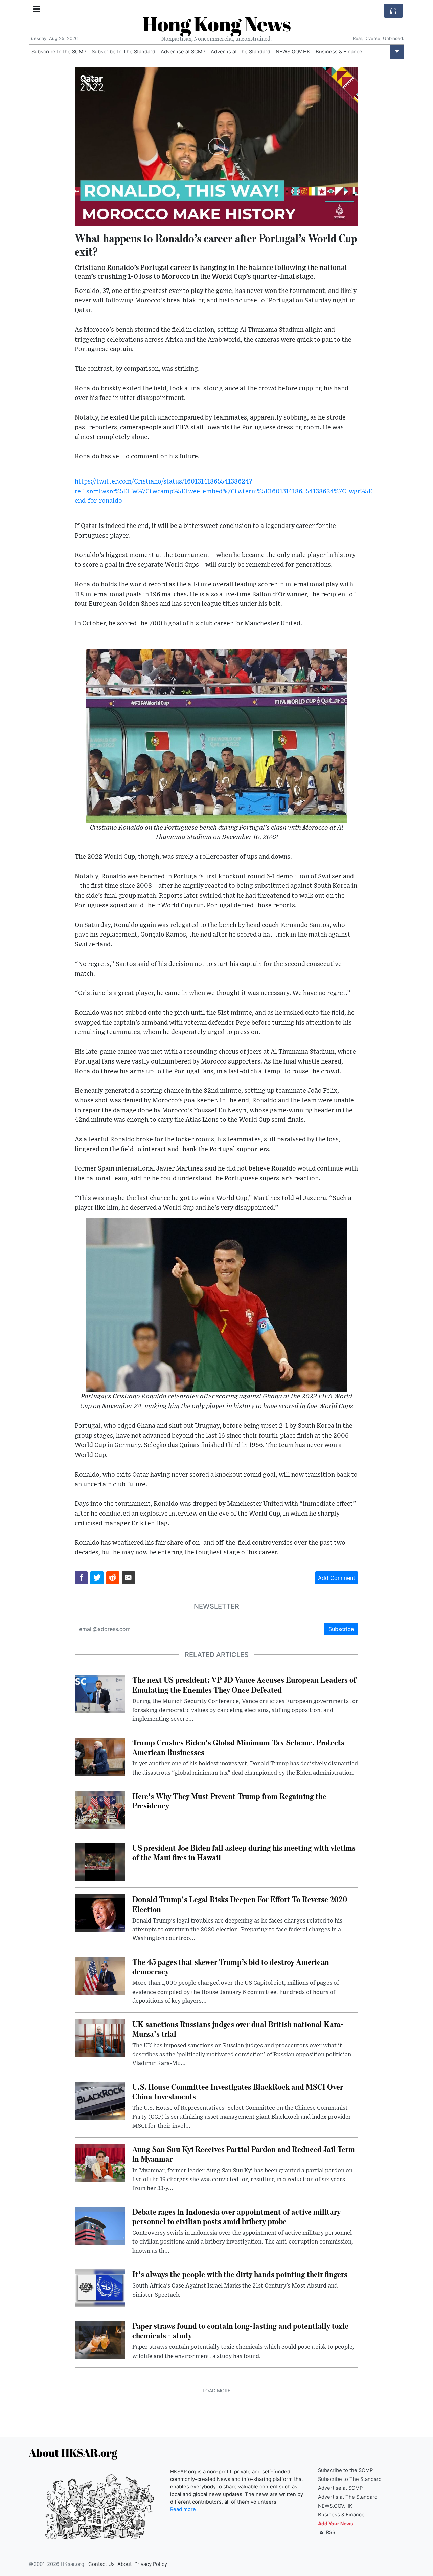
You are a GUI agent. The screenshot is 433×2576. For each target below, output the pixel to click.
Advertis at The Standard (241, 52)
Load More (216, 2391)
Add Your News (336, 2523)
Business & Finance (339, 52)
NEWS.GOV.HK (293, 52)
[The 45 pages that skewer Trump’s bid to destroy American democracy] (100, 1975)
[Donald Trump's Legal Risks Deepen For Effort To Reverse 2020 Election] (100, 1913)
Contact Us (101, 2564)
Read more (183, 2509)
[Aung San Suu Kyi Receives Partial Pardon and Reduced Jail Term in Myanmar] (100, 2163)
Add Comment (337, 1578)
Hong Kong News (216, 24)
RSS (330, 2532)
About (124, 2564)
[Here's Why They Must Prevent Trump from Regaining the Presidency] (100, 1809)
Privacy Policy (151, 2564)
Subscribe (341, 1629)
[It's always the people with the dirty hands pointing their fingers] (100, 2288)
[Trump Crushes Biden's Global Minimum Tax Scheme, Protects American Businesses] (100, 1756)
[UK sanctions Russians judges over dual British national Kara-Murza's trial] (100, 2038)
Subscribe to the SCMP (59, 52)
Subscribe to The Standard (123, 52)
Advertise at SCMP (183, 52)
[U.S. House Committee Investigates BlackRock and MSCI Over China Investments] (100, 2100)
